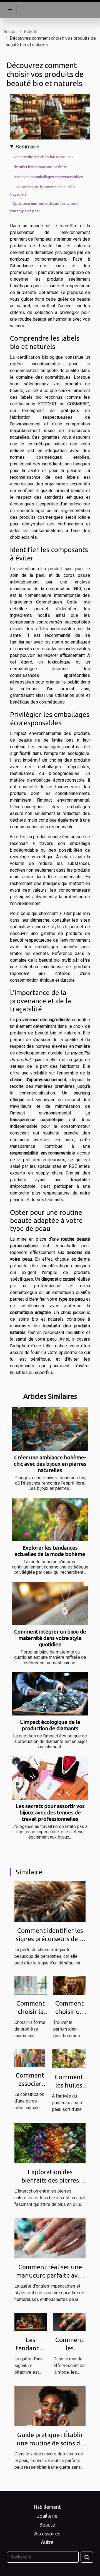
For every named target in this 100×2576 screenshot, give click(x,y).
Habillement (47, 2507)
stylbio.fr (59, 927)
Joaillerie (47, 2516)
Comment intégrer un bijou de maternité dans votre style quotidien (50, 1638)
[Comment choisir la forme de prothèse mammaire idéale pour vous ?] (31, 1985)
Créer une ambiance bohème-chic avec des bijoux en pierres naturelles (50, 1464)
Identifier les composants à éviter (40, 167)
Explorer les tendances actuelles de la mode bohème (50, 1551)
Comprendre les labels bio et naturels (43, 157)
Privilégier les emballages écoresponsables (48, 177)
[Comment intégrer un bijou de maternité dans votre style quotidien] (50, 1604)
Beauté (31, 32)
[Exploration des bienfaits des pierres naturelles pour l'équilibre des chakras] (50, 2143)
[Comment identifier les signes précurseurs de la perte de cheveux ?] (50, 1901)
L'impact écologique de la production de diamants (50, 1725)
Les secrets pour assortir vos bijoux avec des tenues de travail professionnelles (50, 1812)
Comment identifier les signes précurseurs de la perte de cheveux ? (50, 1939)
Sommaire (27, 147)
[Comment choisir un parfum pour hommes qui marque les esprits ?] (69, 1985)
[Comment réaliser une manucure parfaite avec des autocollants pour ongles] (50, 2238)
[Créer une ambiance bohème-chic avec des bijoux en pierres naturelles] (50, 1429)
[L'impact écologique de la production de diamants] (50, 1694)
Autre (47, 2542)
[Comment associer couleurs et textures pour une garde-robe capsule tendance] (30, 2058)
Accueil (10, 32)
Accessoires (47, 2533)
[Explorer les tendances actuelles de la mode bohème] (50, 1519)
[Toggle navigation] (10, 10)
